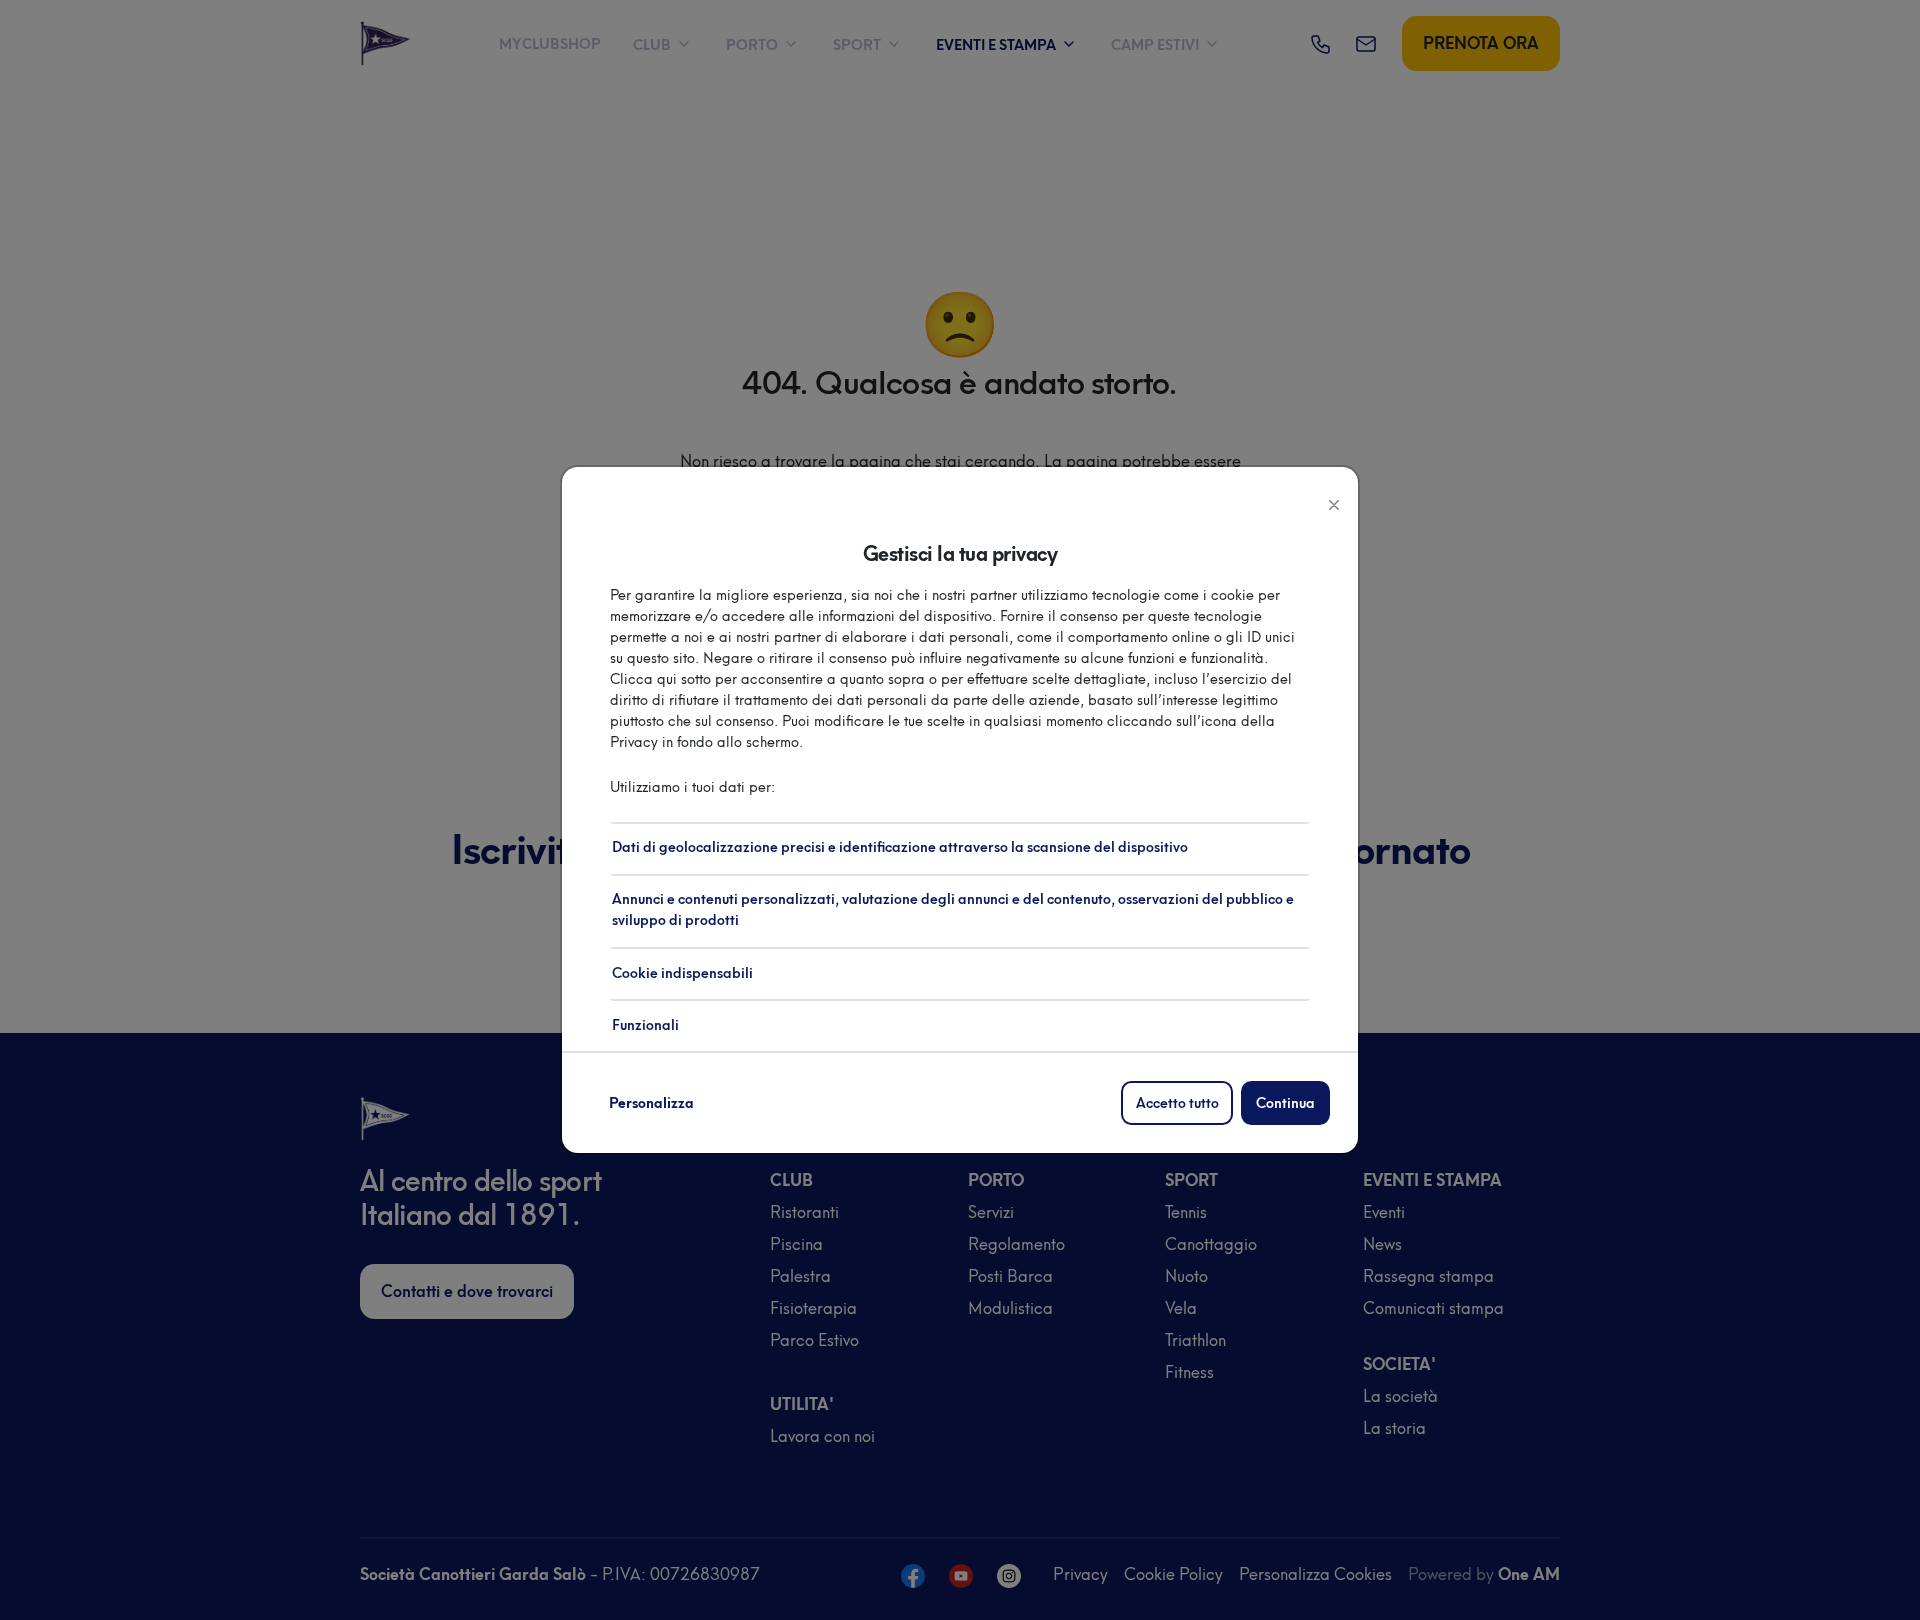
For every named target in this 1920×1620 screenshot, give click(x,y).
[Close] (1334, 503)
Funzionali (645, 1025)
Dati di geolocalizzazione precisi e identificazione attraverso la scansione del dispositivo (900, 847)
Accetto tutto (1177, 1103)
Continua (1285, 1103)
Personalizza (651, 1103)
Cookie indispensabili (682, 973)
